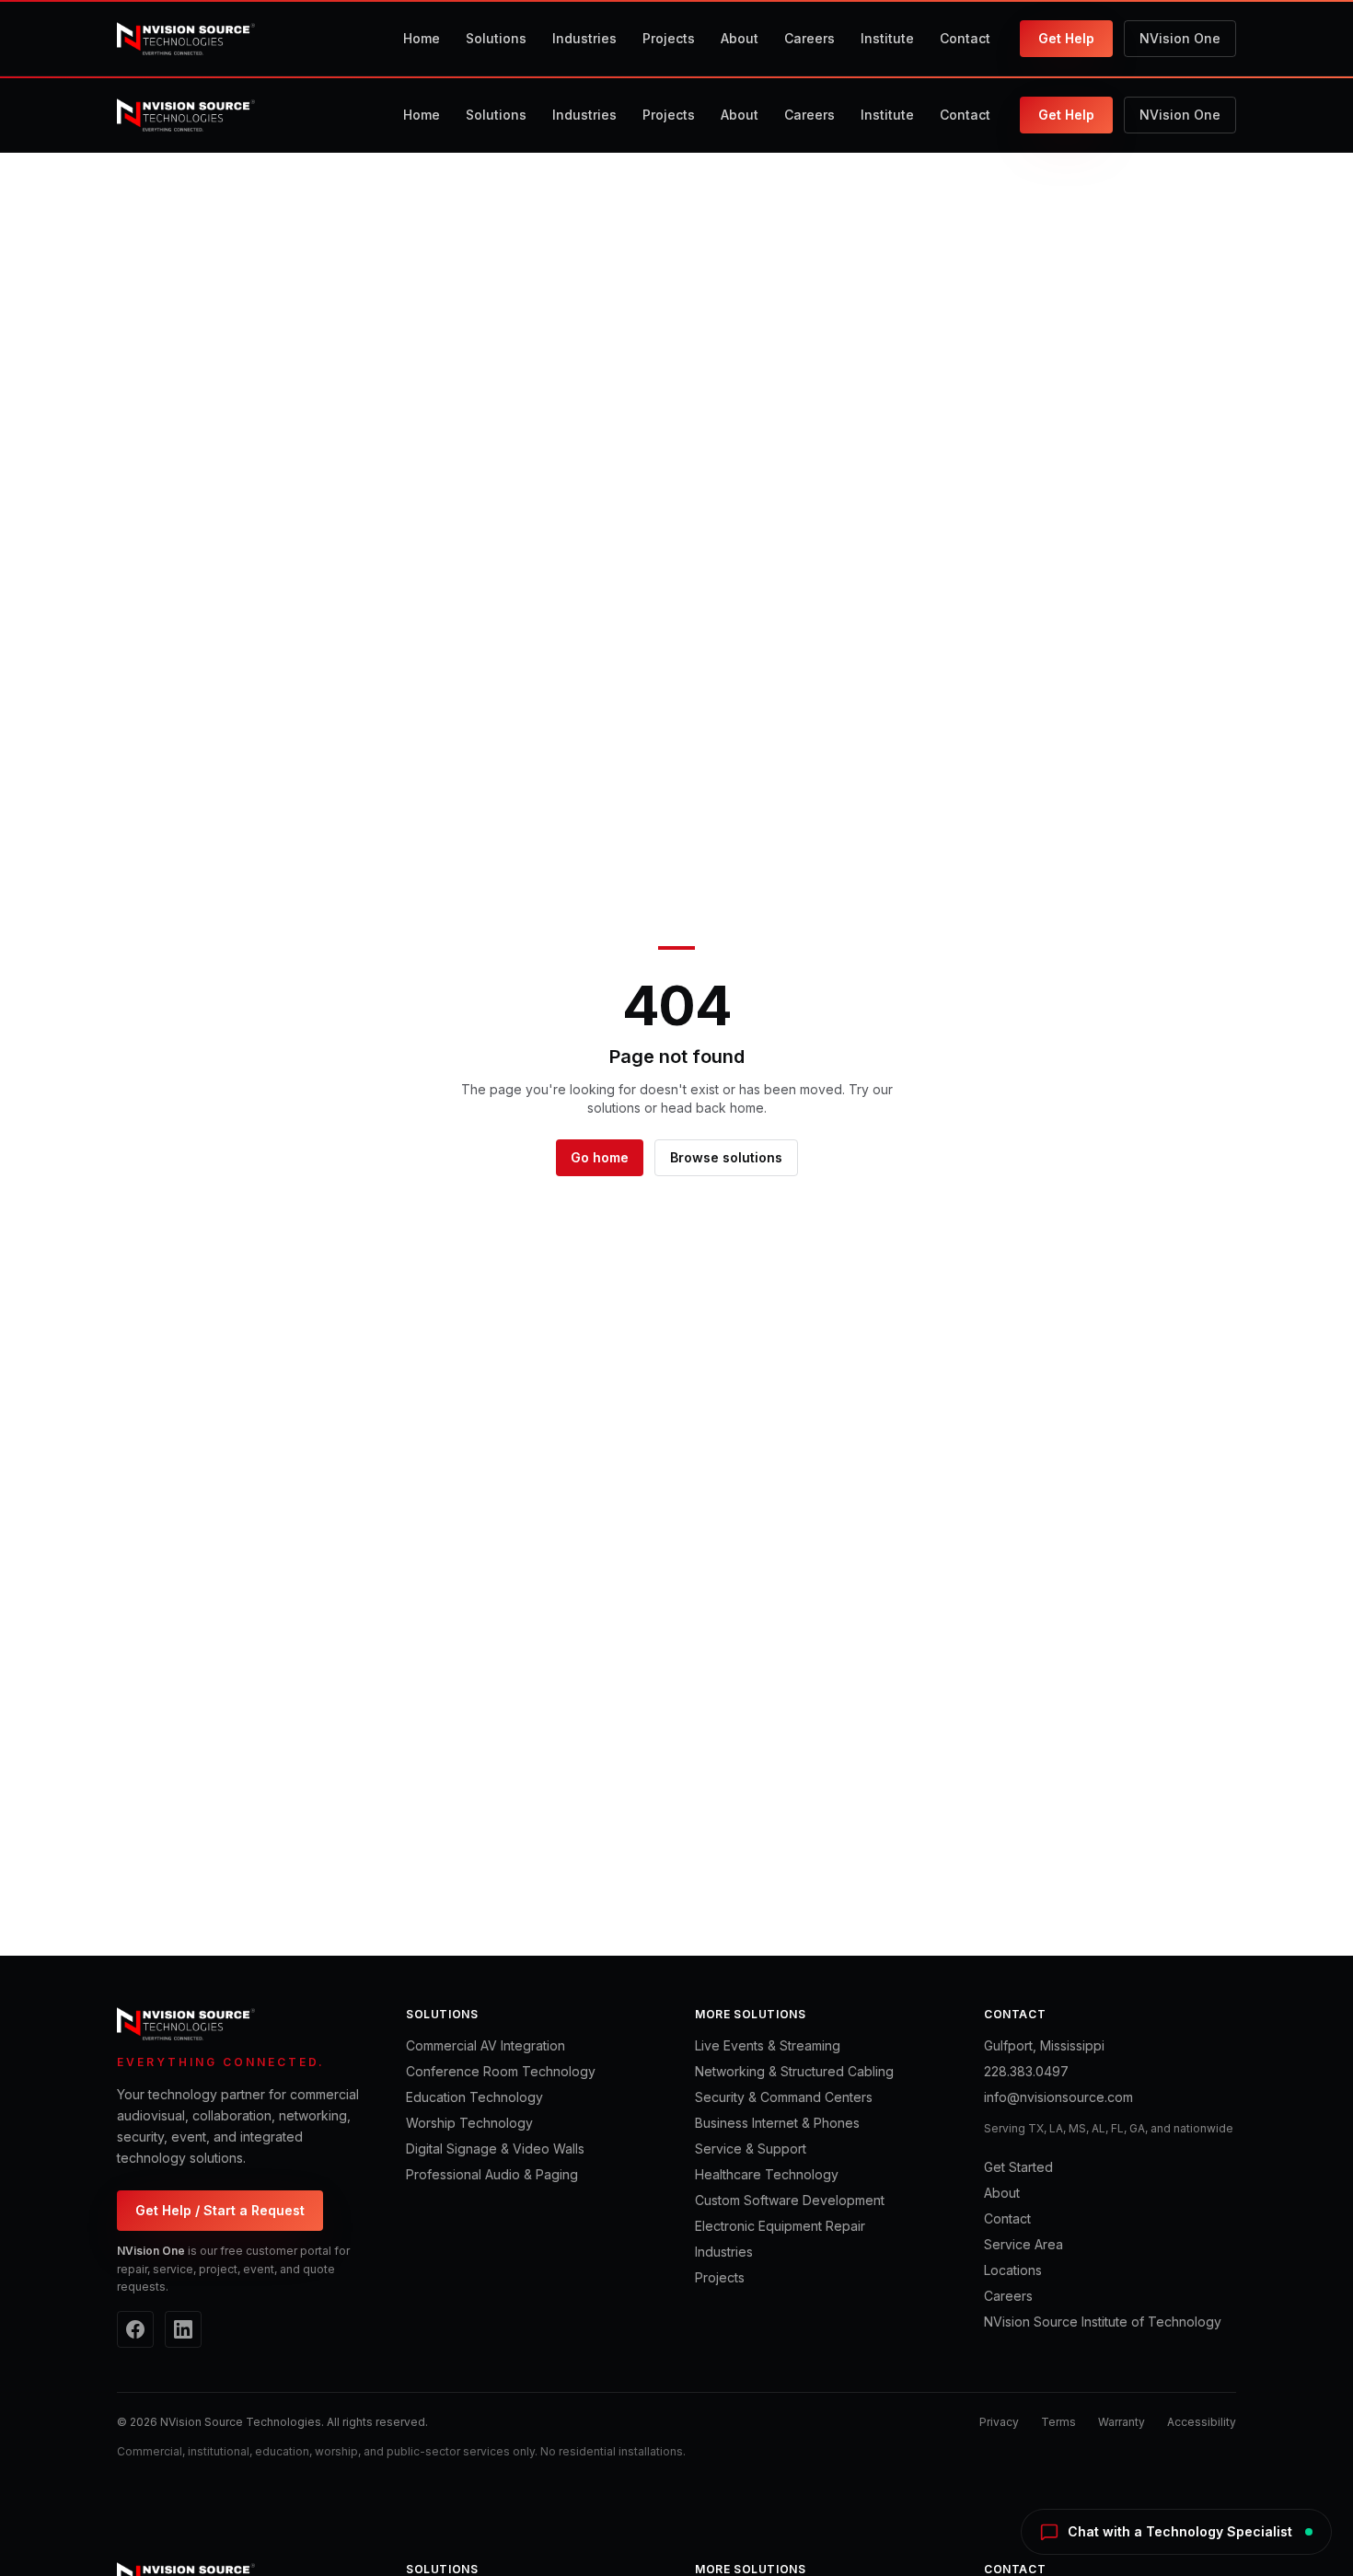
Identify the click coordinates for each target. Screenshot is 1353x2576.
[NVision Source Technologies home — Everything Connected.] (186, 39)
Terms (1058, 2422)
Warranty (1122, 2422)
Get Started (1018, 2167)
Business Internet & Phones (777, 2123)
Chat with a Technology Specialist (1180, 2531)
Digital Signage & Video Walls (495, 2149)
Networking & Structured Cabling (794, 2071)
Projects (669, 38)
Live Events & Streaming (768, 2045)
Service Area (1023, 2244)
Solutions (496, 38)
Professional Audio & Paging (492, 2174)
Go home (600, 1157)
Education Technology (474, 2097)
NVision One (1180, 38)
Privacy (999, 2422)
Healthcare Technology (767, 2174)
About (740, 38)
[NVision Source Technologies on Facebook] (135, 2329)
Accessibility (1202, 2422)
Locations (1013, 2270)
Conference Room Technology (501, 2071)
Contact (965, 38)
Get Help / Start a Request (220, 2210)
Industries (584, 38)
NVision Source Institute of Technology (1103, 2322)
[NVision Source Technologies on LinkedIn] (183, 2329)
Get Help (1066, 38)
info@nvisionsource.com (1058, 2097)
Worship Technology (469, 2123)
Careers (809, 38)
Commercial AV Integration (486, 2045)
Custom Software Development (790, 2200)
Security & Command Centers (784, 2097)
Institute (887, 38)
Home (422, 38)
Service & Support (751, 2149)
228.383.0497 (1026, 2071)
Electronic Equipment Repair (780, 2226)
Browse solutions (726, 1157)
